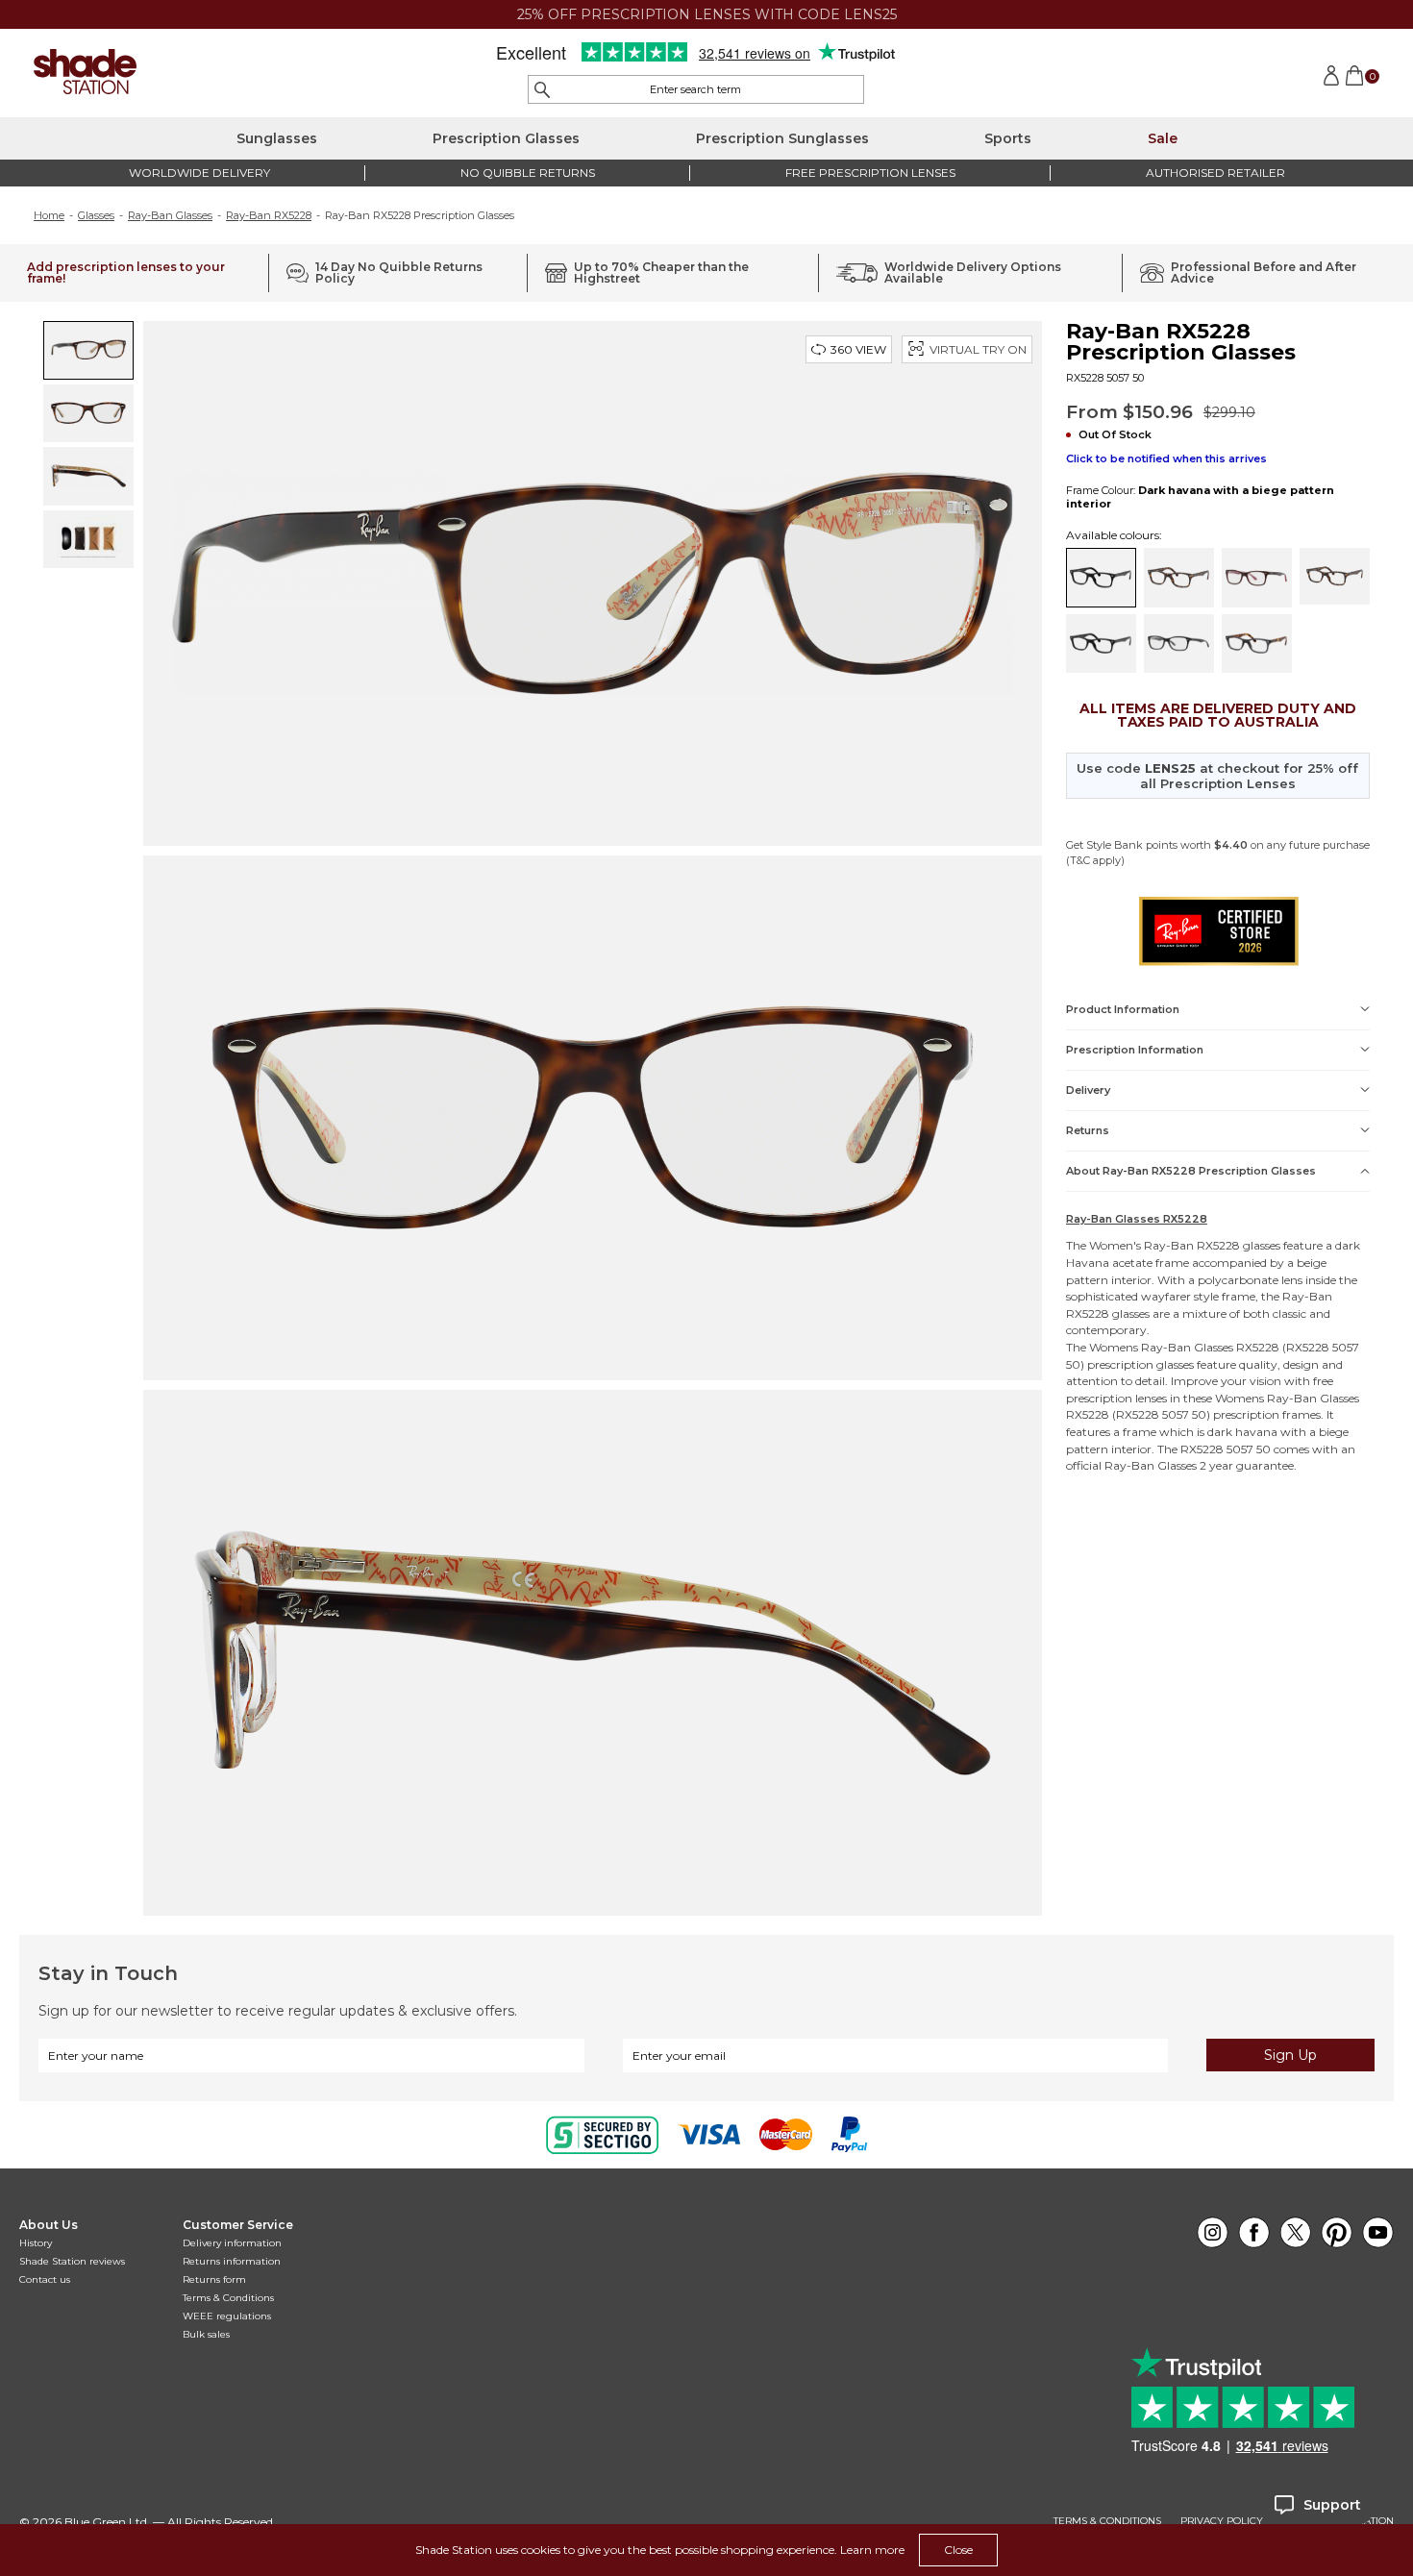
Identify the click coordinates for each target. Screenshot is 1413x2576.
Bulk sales (206, 2334)
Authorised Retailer (1215, 173)
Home (49, 215)
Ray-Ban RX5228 (269, 215)
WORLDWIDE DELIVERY (199, 173)
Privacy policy (1222, 2521)
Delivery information (232, 2243)
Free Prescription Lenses (870, 173)
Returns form (214, 2279)
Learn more (872, 2550)
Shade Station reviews (72, 2261)
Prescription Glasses (506, 138)
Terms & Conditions (228, 2298)
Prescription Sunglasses (782, 138)
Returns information (232, 2261)
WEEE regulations (227, 2316)
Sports (1008, 138)
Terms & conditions (1107, 2521)
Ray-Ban (1169, 1245)
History (36, 2243)
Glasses (96, 215)
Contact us (45, 2279)
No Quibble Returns (528, 173)
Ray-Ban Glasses (170, 215)
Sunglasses (277, 138)
